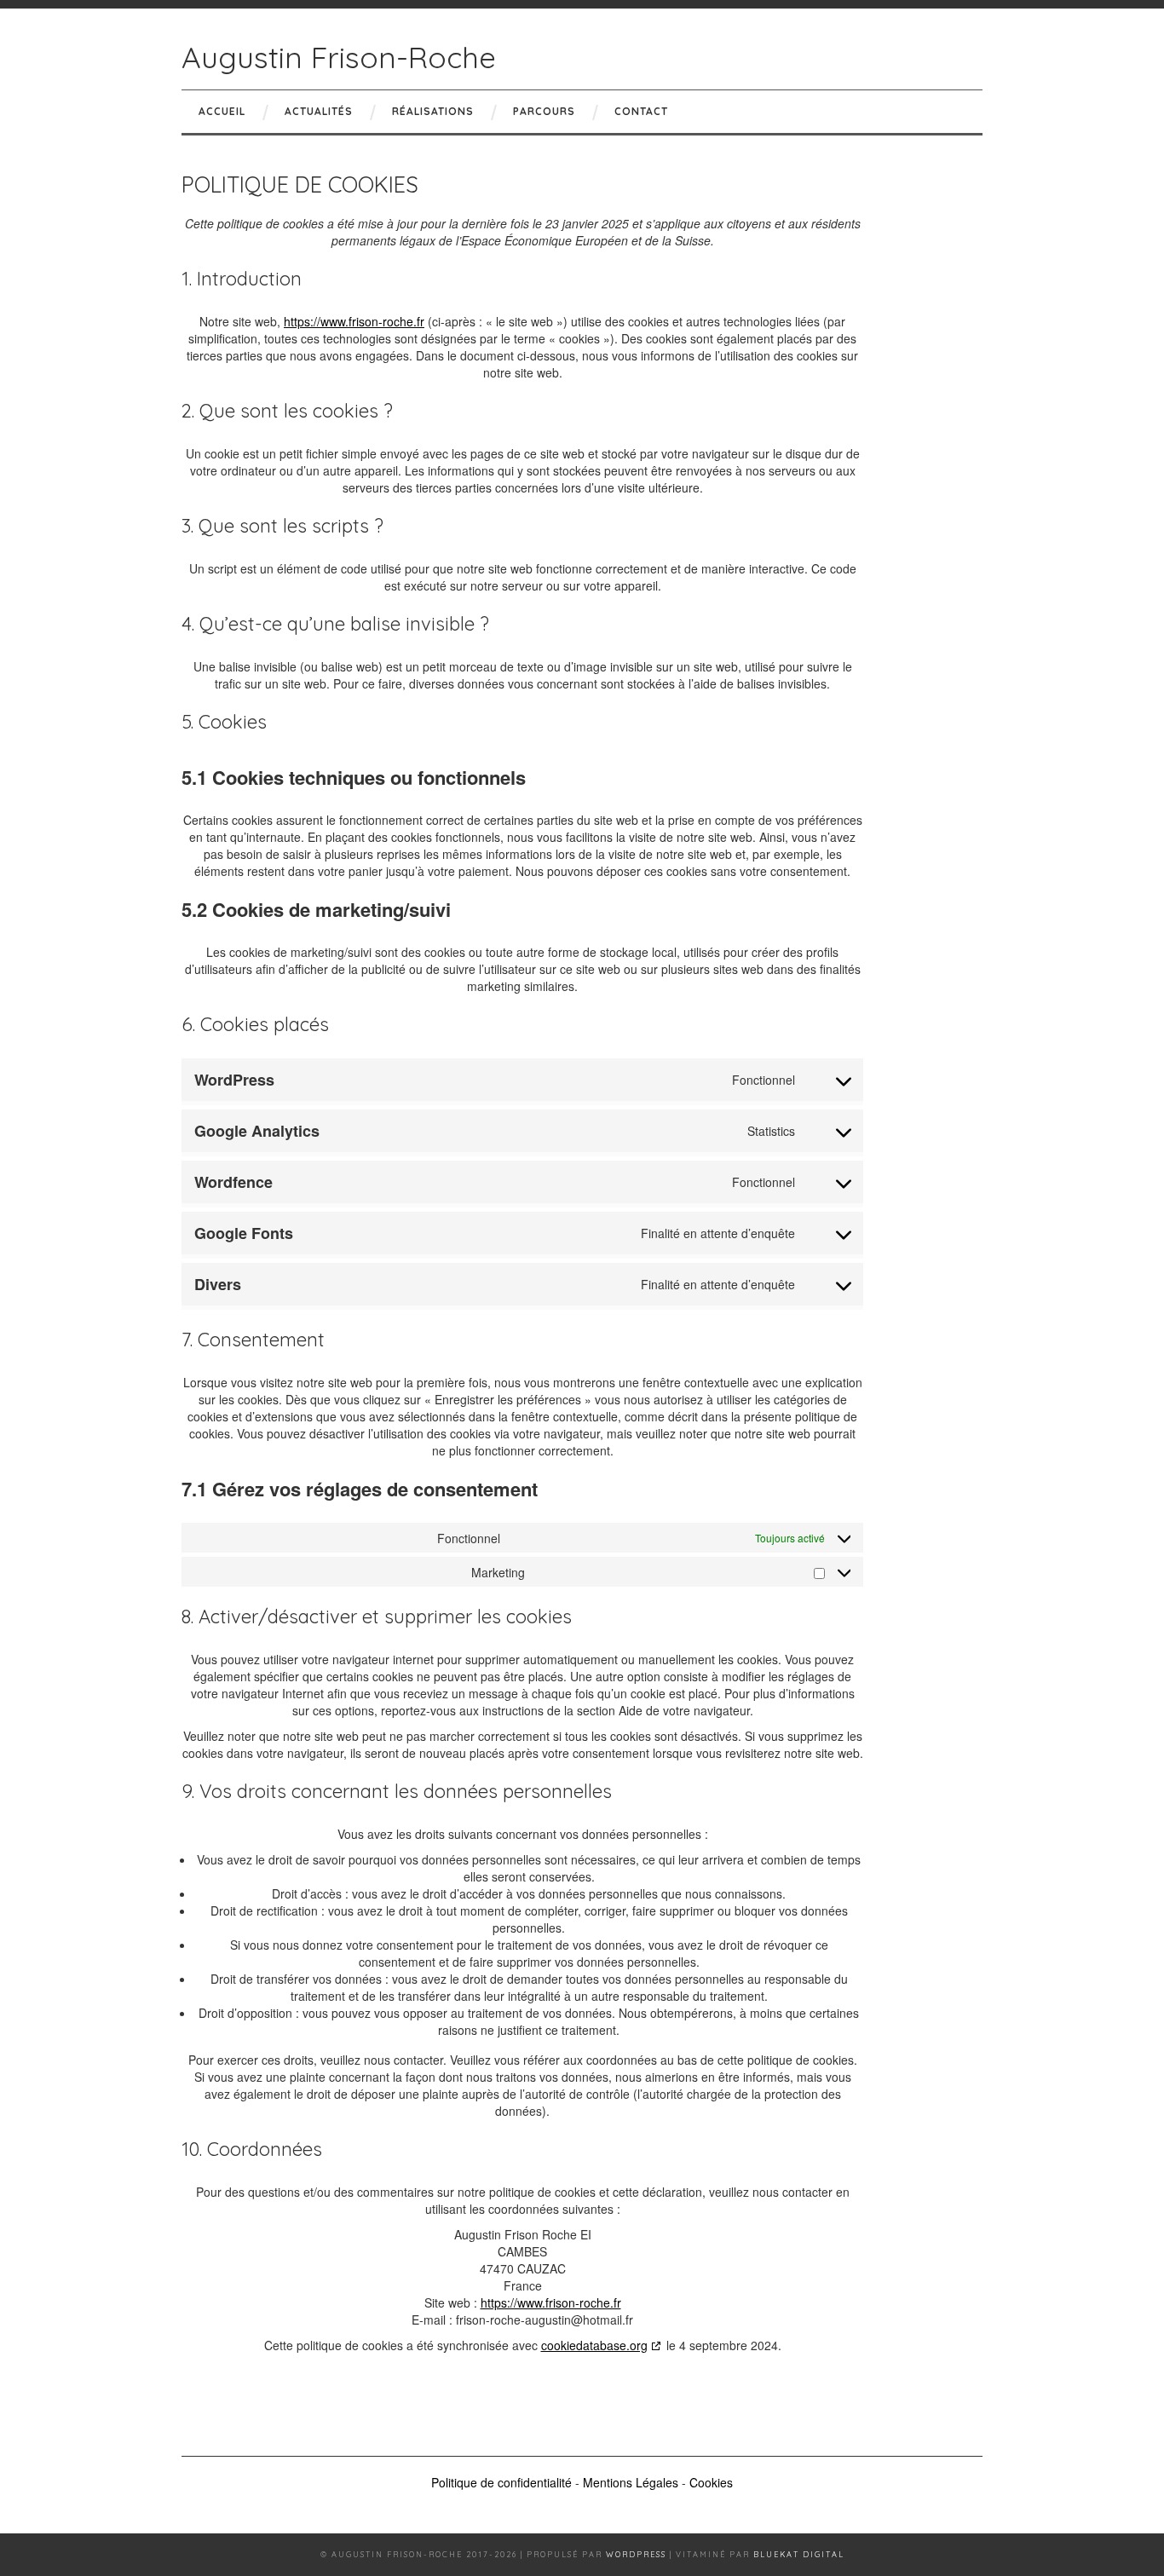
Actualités (319, 111)
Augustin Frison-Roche (339, 57)
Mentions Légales (631, 2482)
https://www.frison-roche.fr (354, 321)
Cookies (711, 2482)
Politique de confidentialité (501, 2482)
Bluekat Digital (799, 2554)
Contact (641, 111)
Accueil (222, 111)
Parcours (544, 111)
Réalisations (433, 111)
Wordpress (636, 2554)
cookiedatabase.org (594, 2345)
